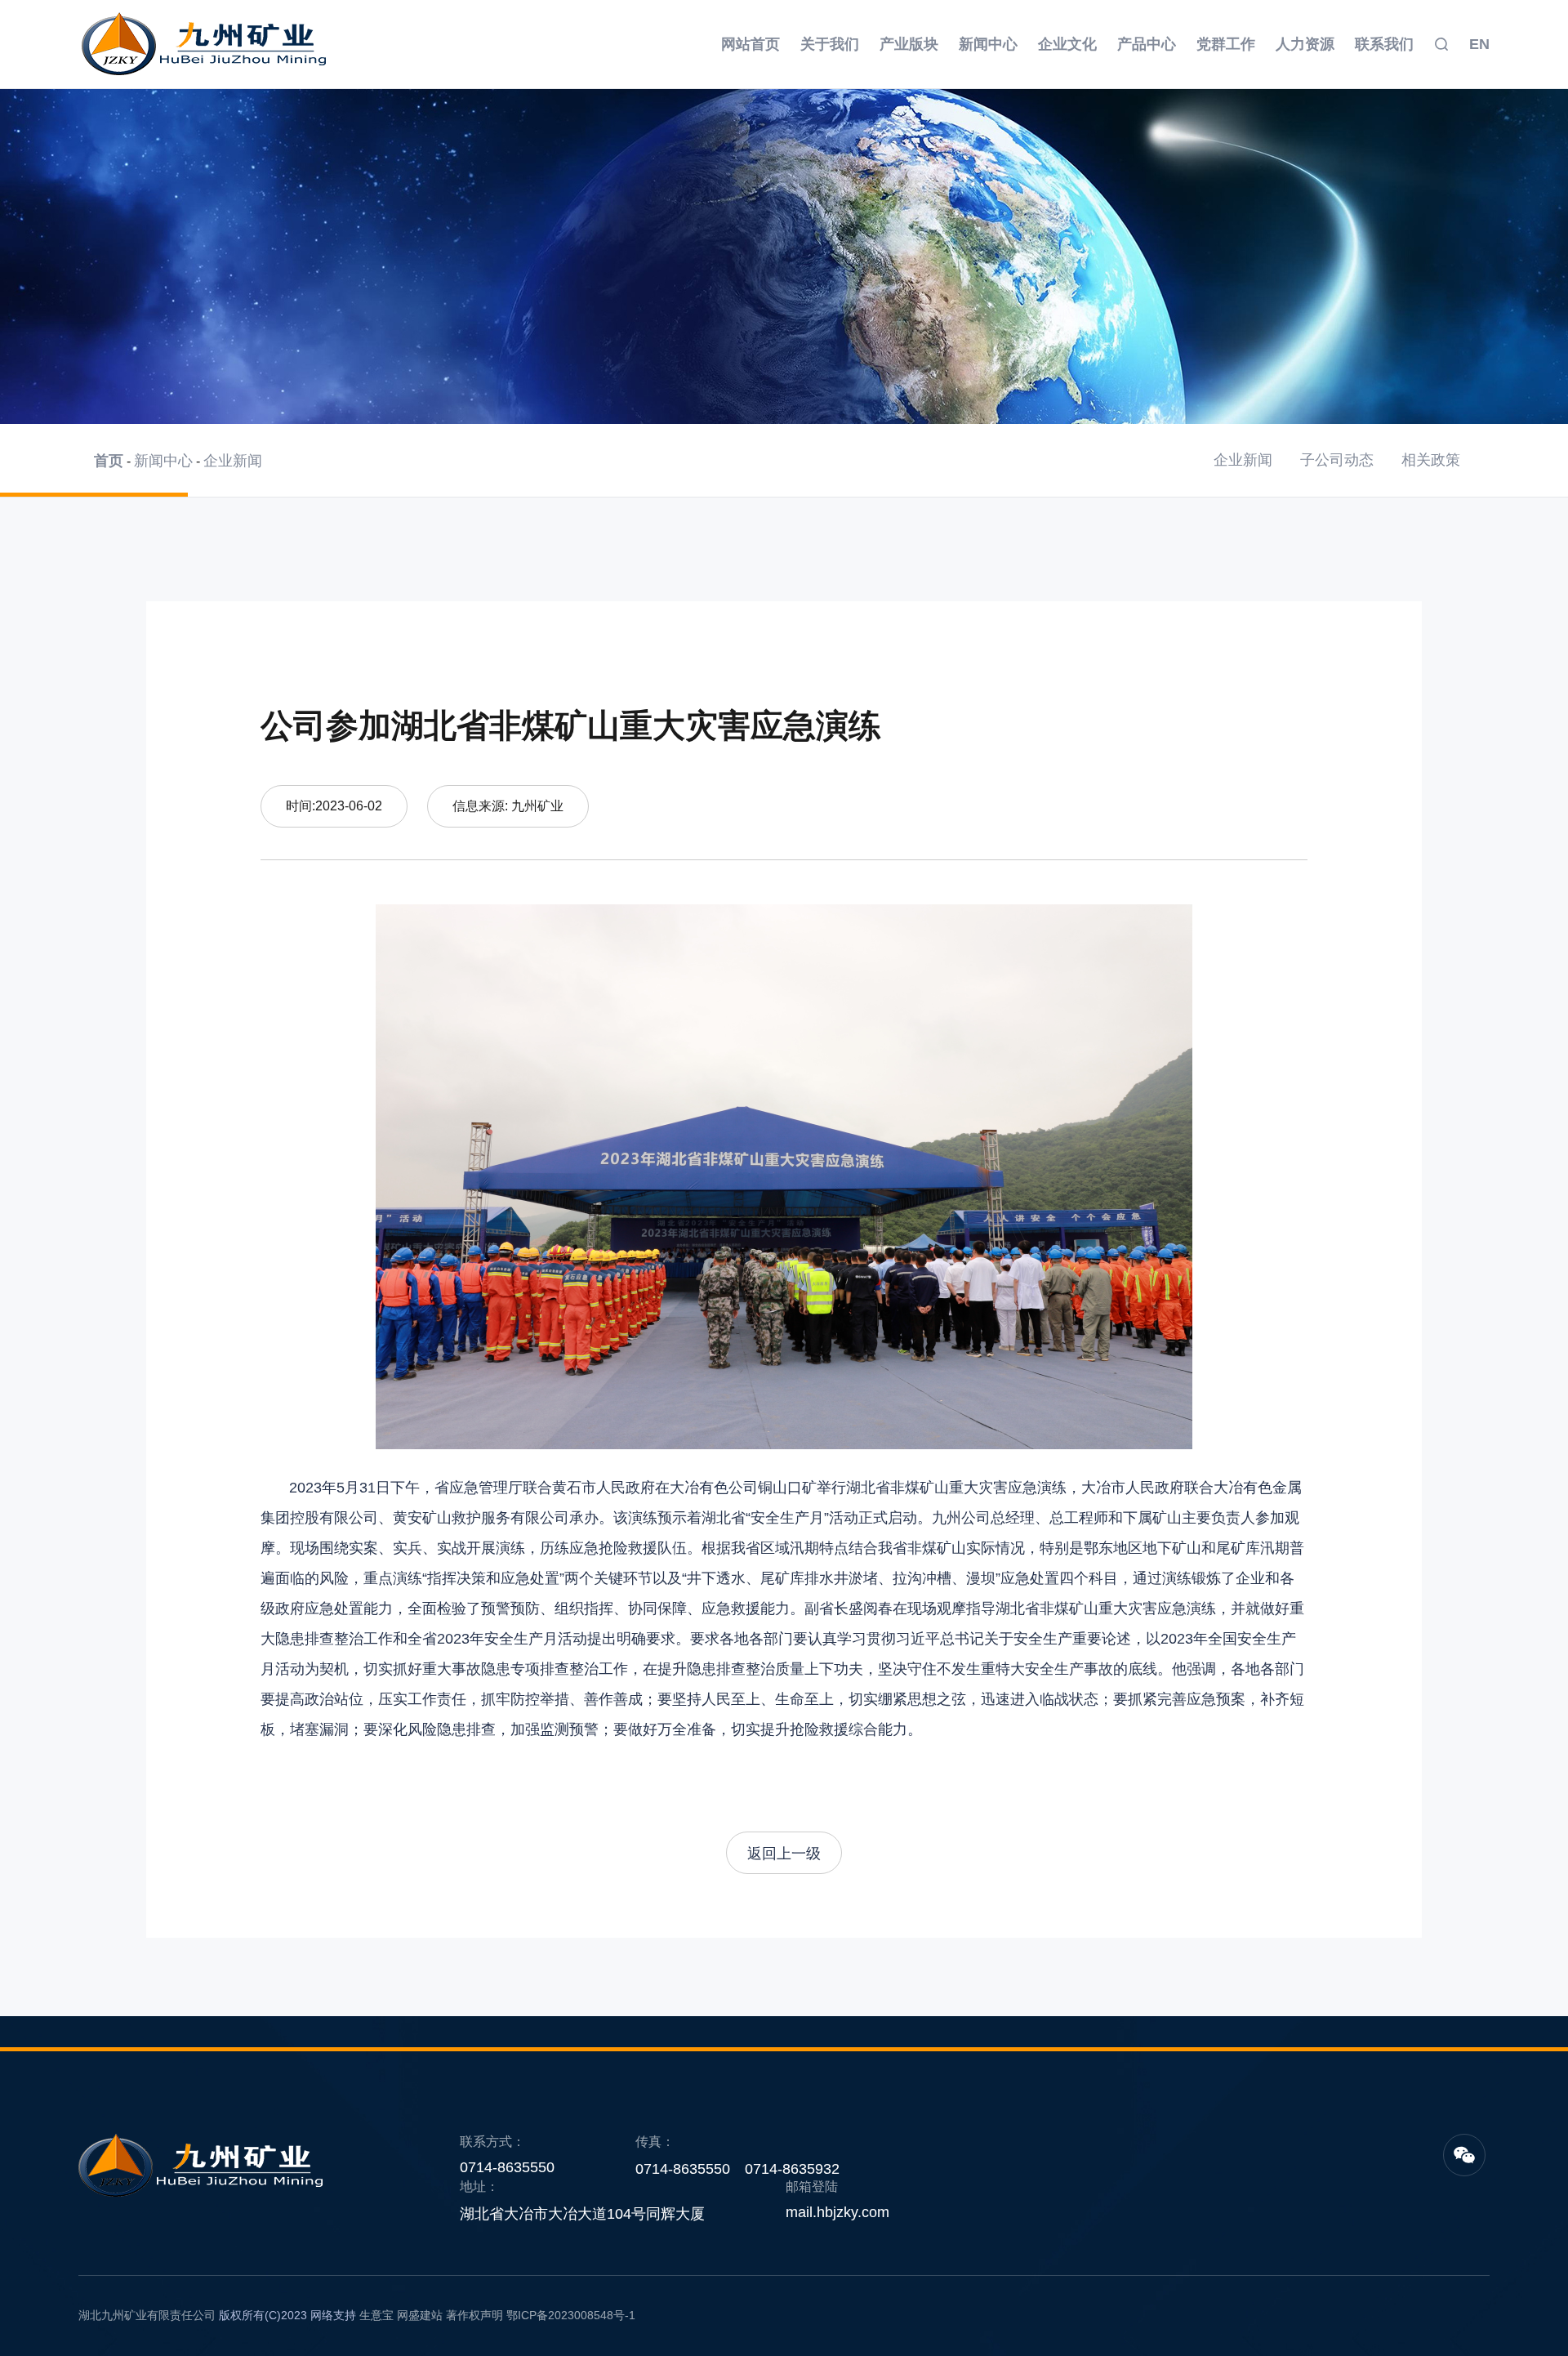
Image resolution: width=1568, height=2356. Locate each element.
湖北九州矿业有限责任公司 (147, 2315)
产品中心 (1147, 44)
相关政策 (1431, 460)
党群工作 (1226, 44)
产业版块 (909, 44)
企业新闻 (233, 461)
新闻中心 (988, 44)
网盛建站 (420, 2315)
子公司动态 (1337, 460)
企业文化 (1067, 44)
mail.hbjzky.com (837, 2212)
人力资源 (1305, 44)
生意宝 (376, 2315)
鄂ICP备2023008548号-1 (571, 2315)
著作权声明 (474, 2315)
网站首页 (751, 44)
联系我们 (1384, 44)
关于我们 (830, 44)
